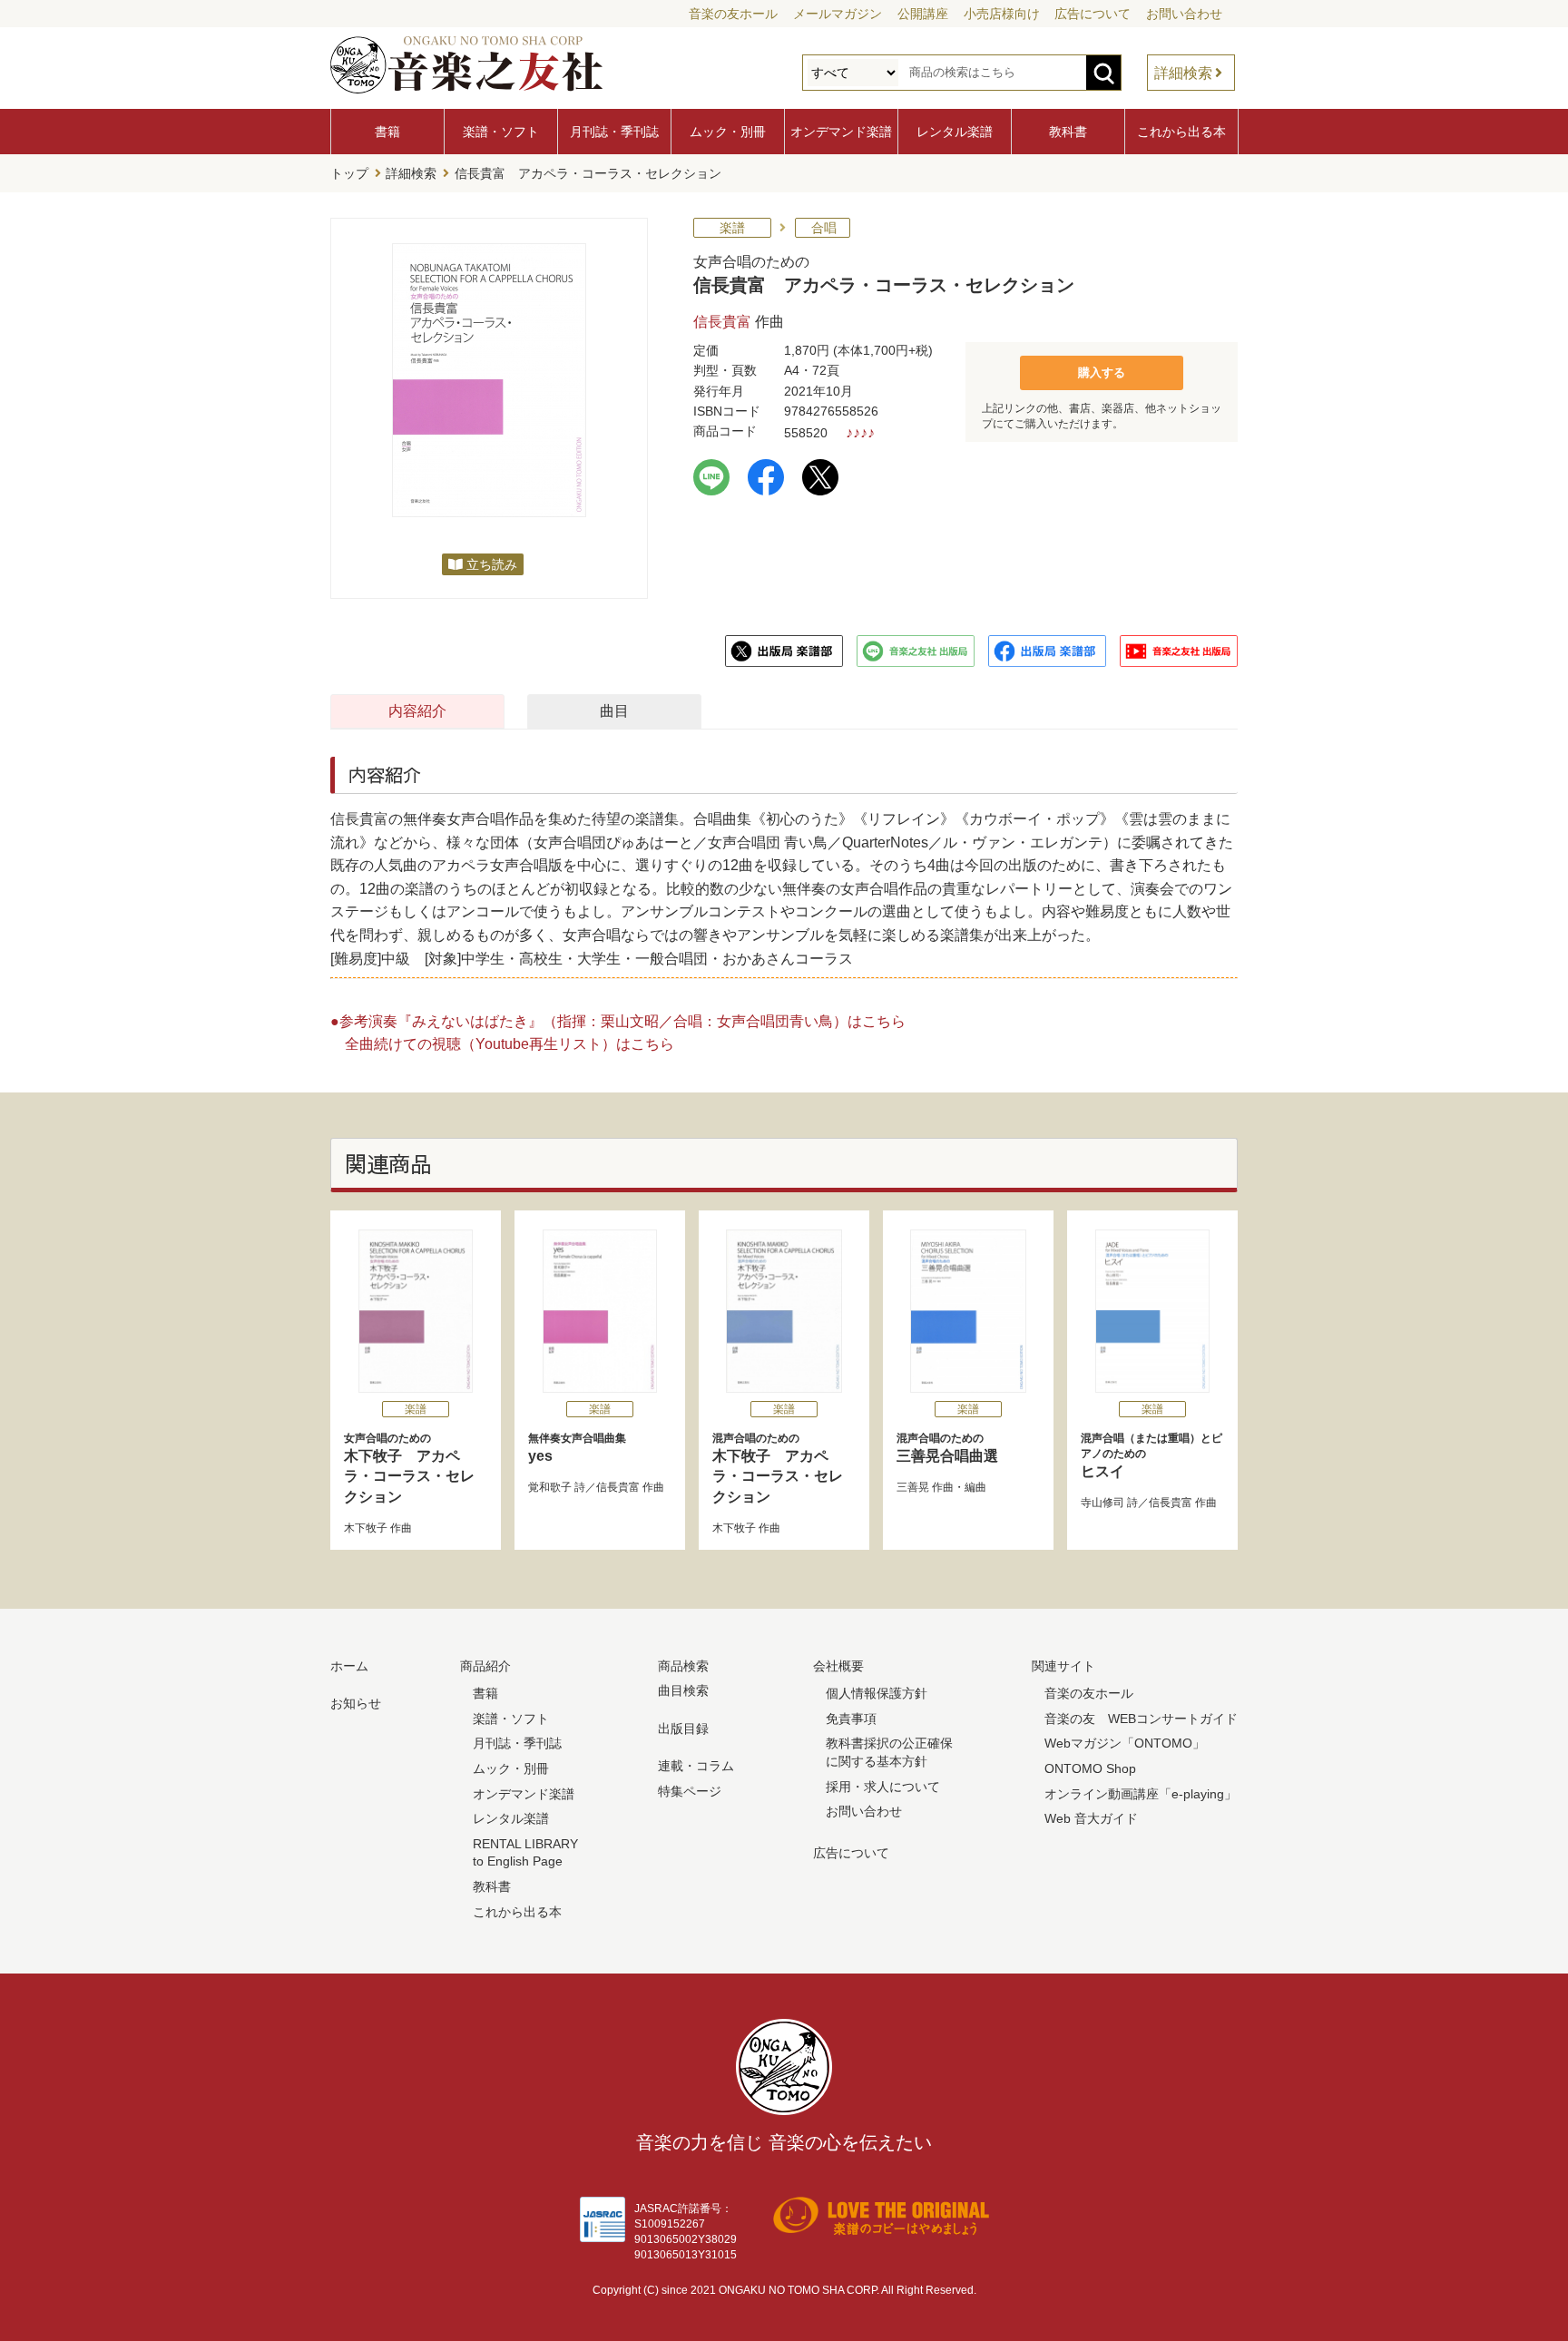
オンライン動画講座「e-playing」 (1141, 1794)
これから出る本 (1181, 132)
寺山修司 (1102, 1503)
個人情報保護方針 (877, 1693)
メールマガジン (838, 14)
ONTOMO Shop (1090, 1768)
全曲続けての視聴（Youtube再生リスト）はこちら (510, 1044)
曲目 (614, 711)
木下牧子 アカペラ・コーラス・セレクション (409, 1468)
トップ (349, 173)
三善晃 (913, 1487)
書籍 (387, 132)
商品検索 (683, 1666)
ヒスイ (1151, 1455)
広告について (1093, 14)
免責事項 (851, 1719)
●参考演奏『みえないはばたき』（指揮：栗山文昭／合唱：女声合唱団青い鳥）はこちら (618, 1021)
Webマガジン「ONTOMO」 (1125, 1743)
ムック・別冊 (728, 132)
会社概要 (838, 1666)
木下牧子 (366, 1528)
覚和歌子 (550, 1487)
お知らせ (356, 1703)
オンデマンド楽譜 (841, 132)
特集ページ (690, 1791)
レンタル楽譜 (955, 132)
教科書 (1068, 132)
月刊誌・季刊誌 (614, 132)
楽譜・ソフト (501, 132)
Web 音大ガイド (1091, 1818)
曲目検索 (683, 1690)
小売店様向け (1002, 14)
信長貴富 (722, 322)
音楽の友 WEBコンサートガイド (1141, 1719)
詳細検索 (1183, 73)
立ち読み (492, 564)
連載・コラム (696, 1766)
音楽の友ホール (733, 14)
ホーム (349, 1666)
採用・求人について (883, 1787)
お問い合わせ (1184, 14)
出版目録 (683, 1729)
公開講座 (923, 14)
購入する (1102, 372)
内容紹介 (417, 711)
